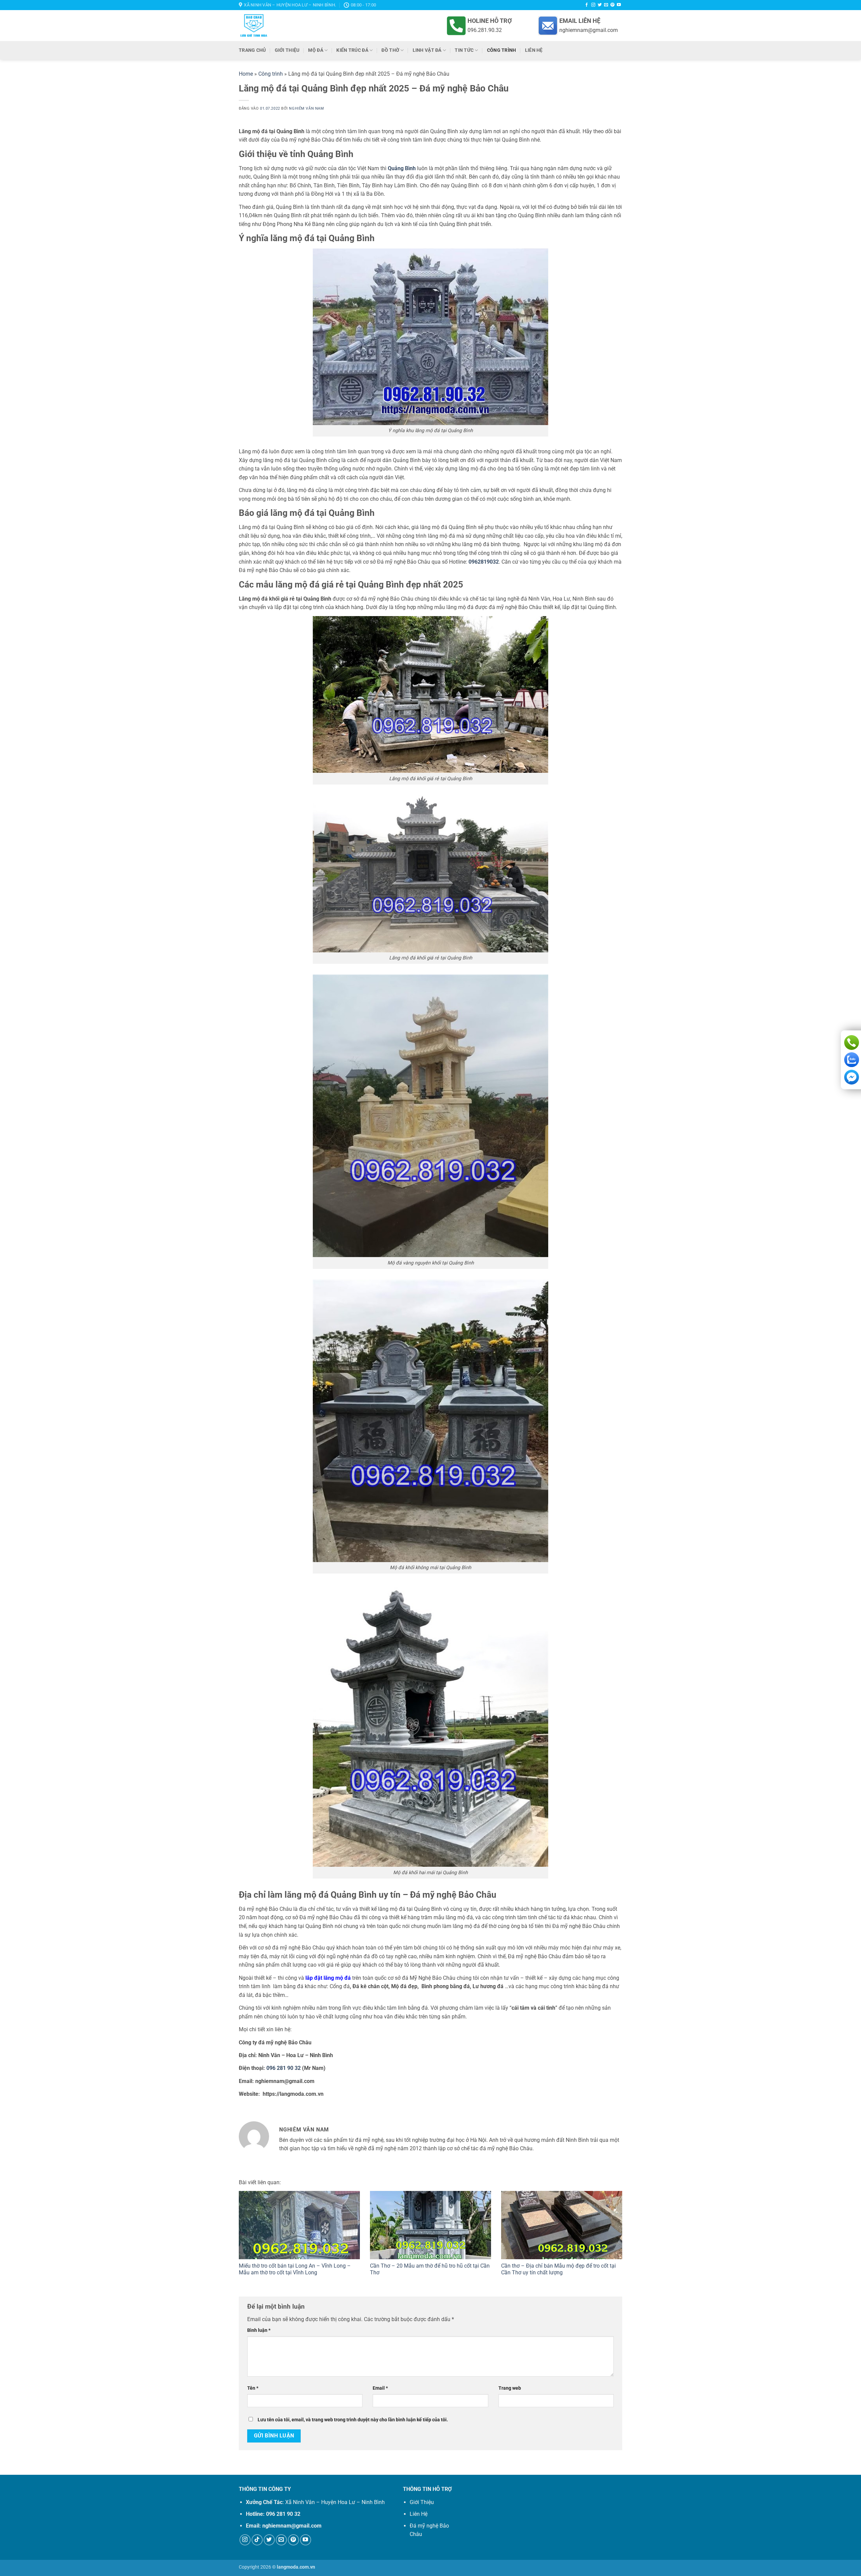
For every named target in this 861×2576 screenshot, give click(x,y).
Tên (253, 2388)
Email (380, 2388)
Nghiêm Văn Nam (306, 108)
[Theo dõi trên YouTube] (619, 5)
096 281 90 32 (284, 2068)
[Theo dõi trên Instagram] (593, 5)
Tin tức (464, 50)
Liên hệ (534, 50)
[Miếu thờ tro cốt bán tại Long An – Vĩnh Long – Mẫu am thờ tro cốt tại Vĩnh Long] (299, 2225)
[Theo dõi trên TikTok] (257, 2540)
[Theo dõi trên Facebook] (587, 5)
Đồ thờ (390, 50)
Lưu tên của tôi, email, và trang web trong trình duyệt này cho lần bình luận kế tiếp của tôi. (353, 2420)
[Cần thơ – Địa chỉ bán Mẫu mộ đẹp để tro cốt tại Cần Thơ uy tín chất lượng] (562, 2225)
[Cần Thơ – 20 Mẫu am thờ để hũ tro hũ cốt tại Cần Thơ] (430, 2225)
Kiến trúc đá (352, 50)
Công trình (502, 50)
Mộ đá (315, 50)
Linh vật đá (427, 50)
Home (246, 74)
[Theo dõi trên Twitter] (600, 5)
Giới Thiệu (422, 2502)
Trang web (510, 2388)
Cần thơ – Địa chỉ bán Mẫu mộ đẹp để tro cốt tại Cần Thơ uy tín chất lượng (558, 2269)
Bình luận (259, 2330)
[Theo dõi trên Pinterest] (612, 5)
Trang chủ (252, 50)
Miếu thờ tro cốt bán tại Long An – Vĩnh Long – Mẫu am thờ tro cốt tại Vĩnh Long (295, 2269)
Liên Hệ (419, 2514)
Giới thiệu (287, 50)
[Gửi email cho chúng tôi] (606, 5)
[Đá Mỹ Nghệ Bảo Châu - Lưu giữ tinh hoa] (300, 26)
